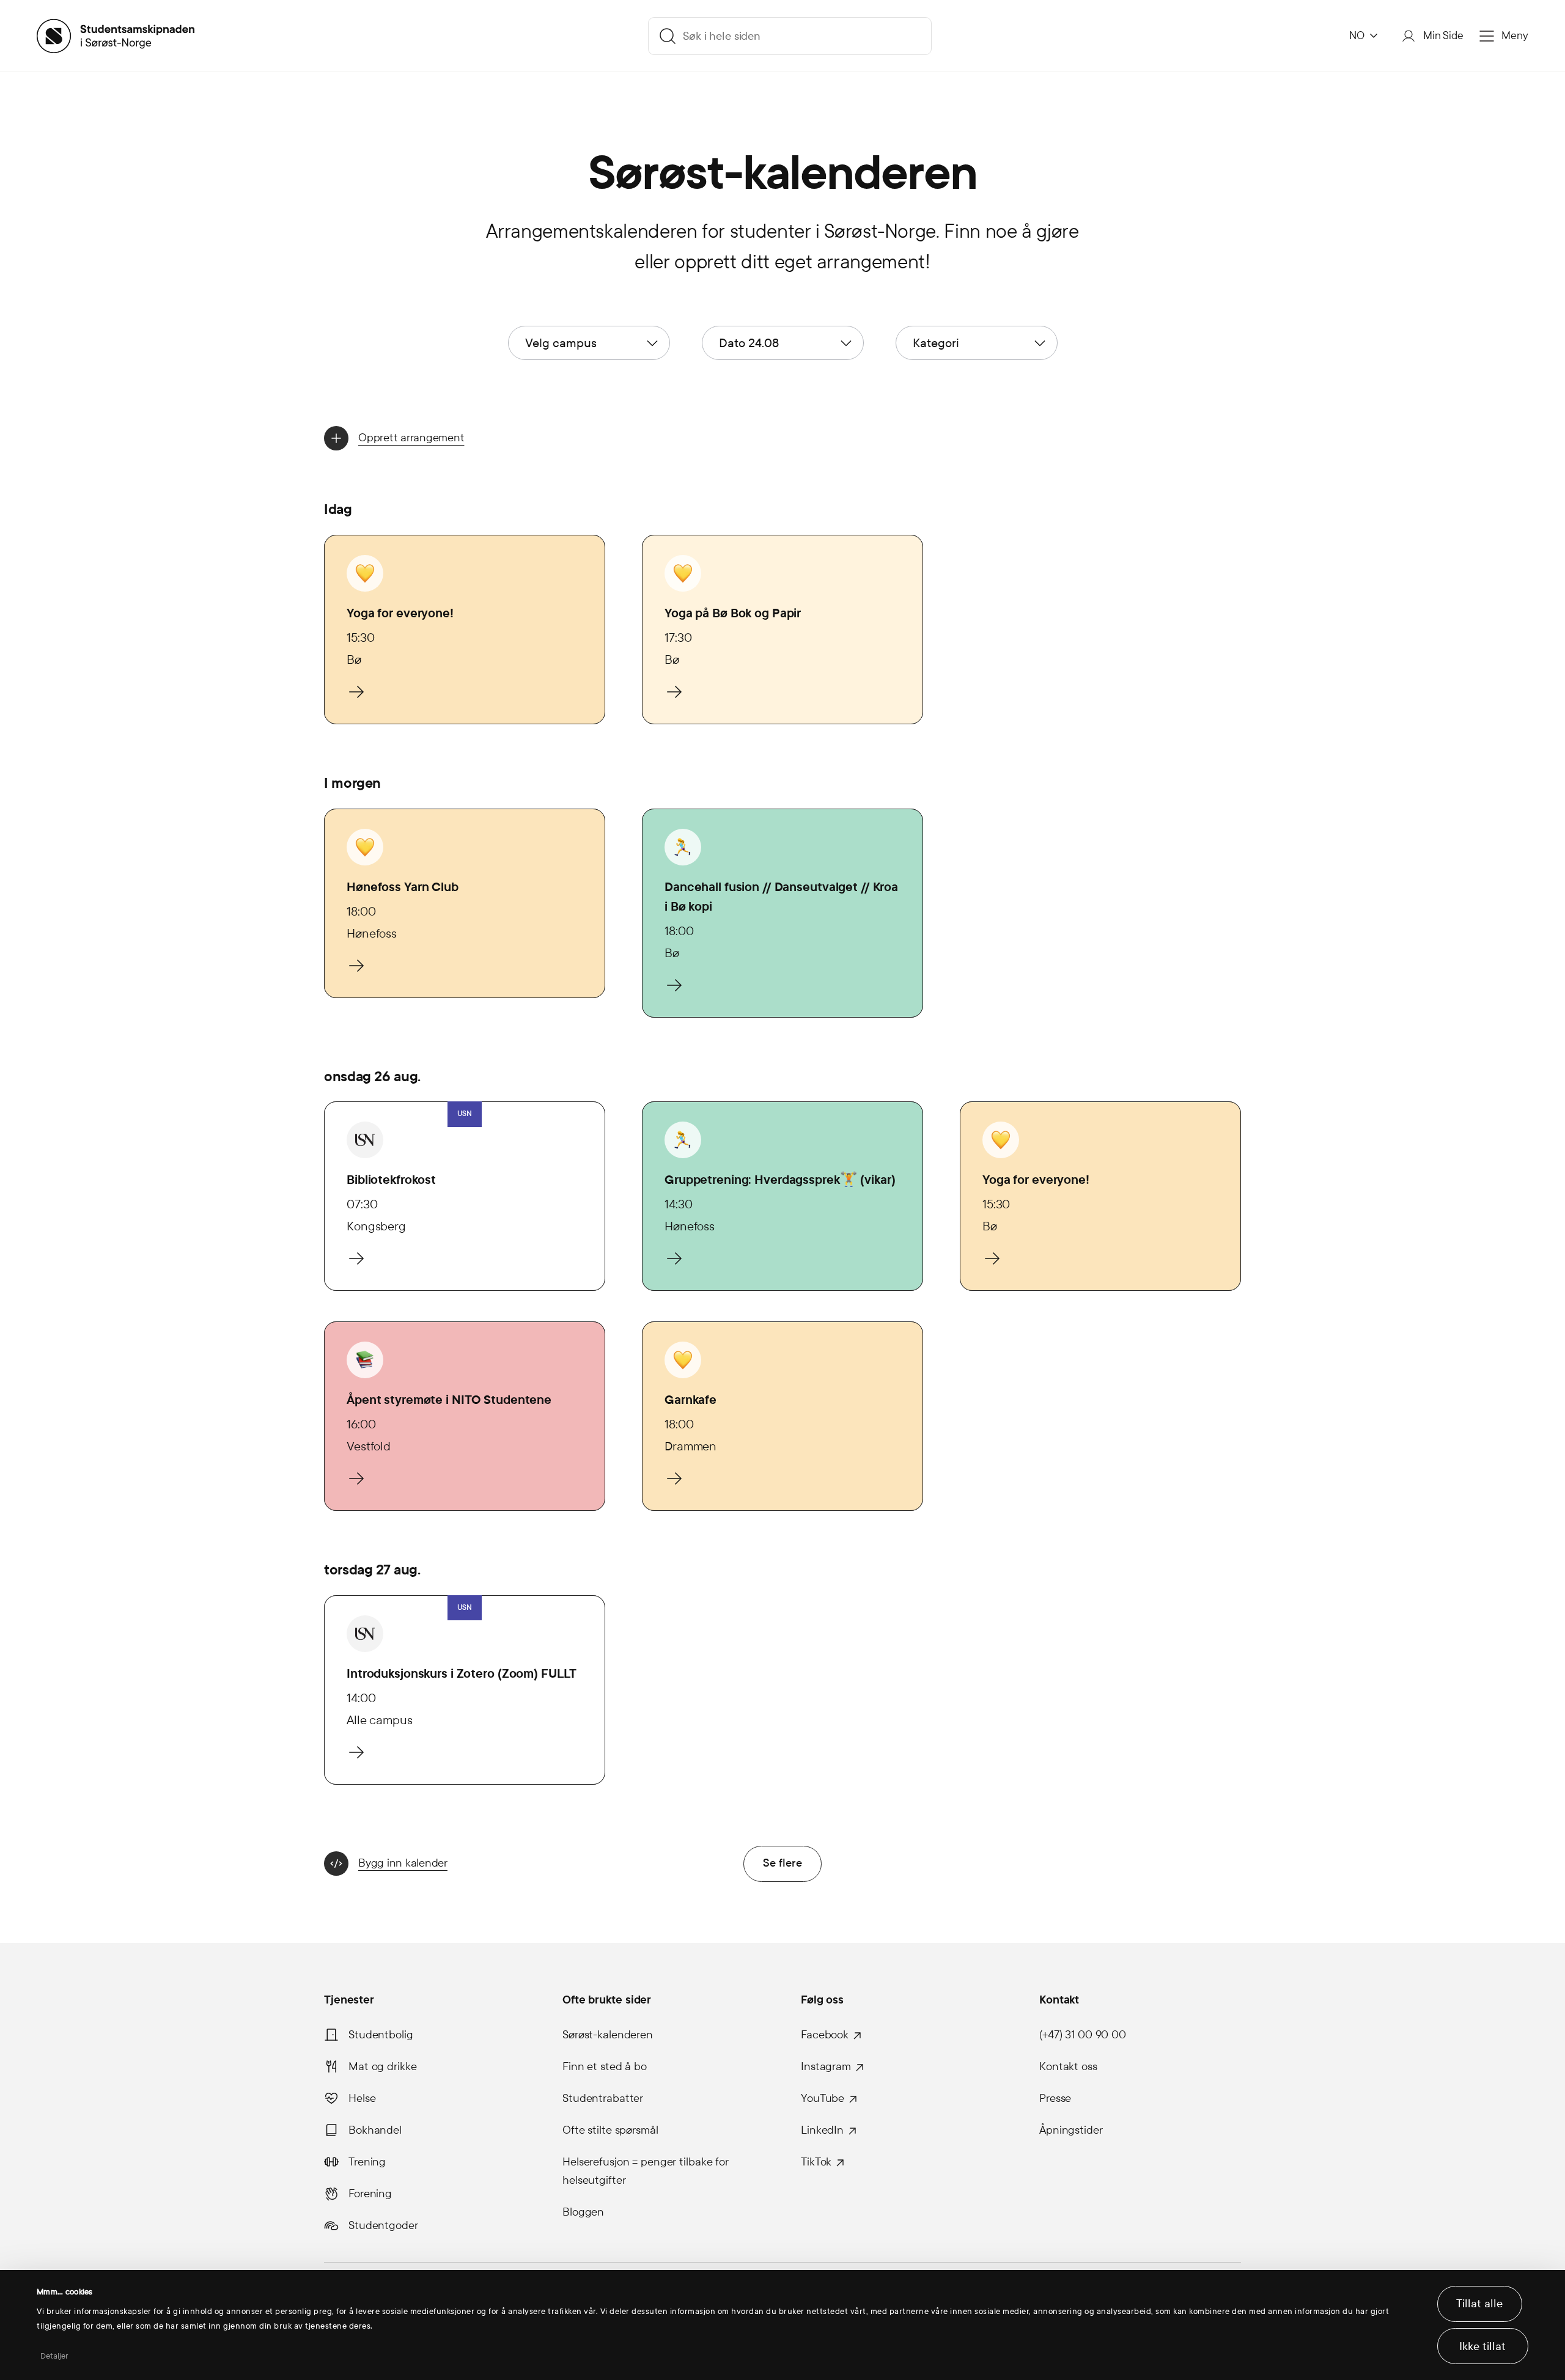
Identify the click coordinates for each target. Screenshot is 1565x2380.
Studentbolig (381, 2035)
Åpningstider (1071, 2130)
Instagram (826, 2066)
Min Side (1443, 36)
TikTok (816, 2162)
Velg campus (561, 343)
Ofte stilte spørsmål (610, 2130)
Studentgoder (383, 2225)
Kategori (936, 343)
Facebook (825, 2035)
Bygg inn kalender (403, 1863)
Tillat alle (1479, 2304)
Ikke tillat (1482, 2346)
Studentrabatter (603, 2098)
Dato (749, 343)
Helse (362, 2098)
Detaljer (55, 2356)
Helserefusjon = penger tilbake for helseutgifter (646, 2171)
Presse (1055, 2098)
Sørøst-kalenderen (608, 2035)
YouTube (823, 2098)
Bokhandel (375, 2130)
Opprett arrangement (411, 438)
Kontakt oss (1068, 2066)
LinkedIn (822, 2130)
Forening (370, 2194)
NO (1357, 36)
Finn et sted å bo (605, 2066)
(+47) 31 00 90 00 (1083, 2035)
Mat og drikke (382, 2066)
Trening (367, 2162)
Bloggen (583, 2212)
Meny (1515, 36)
